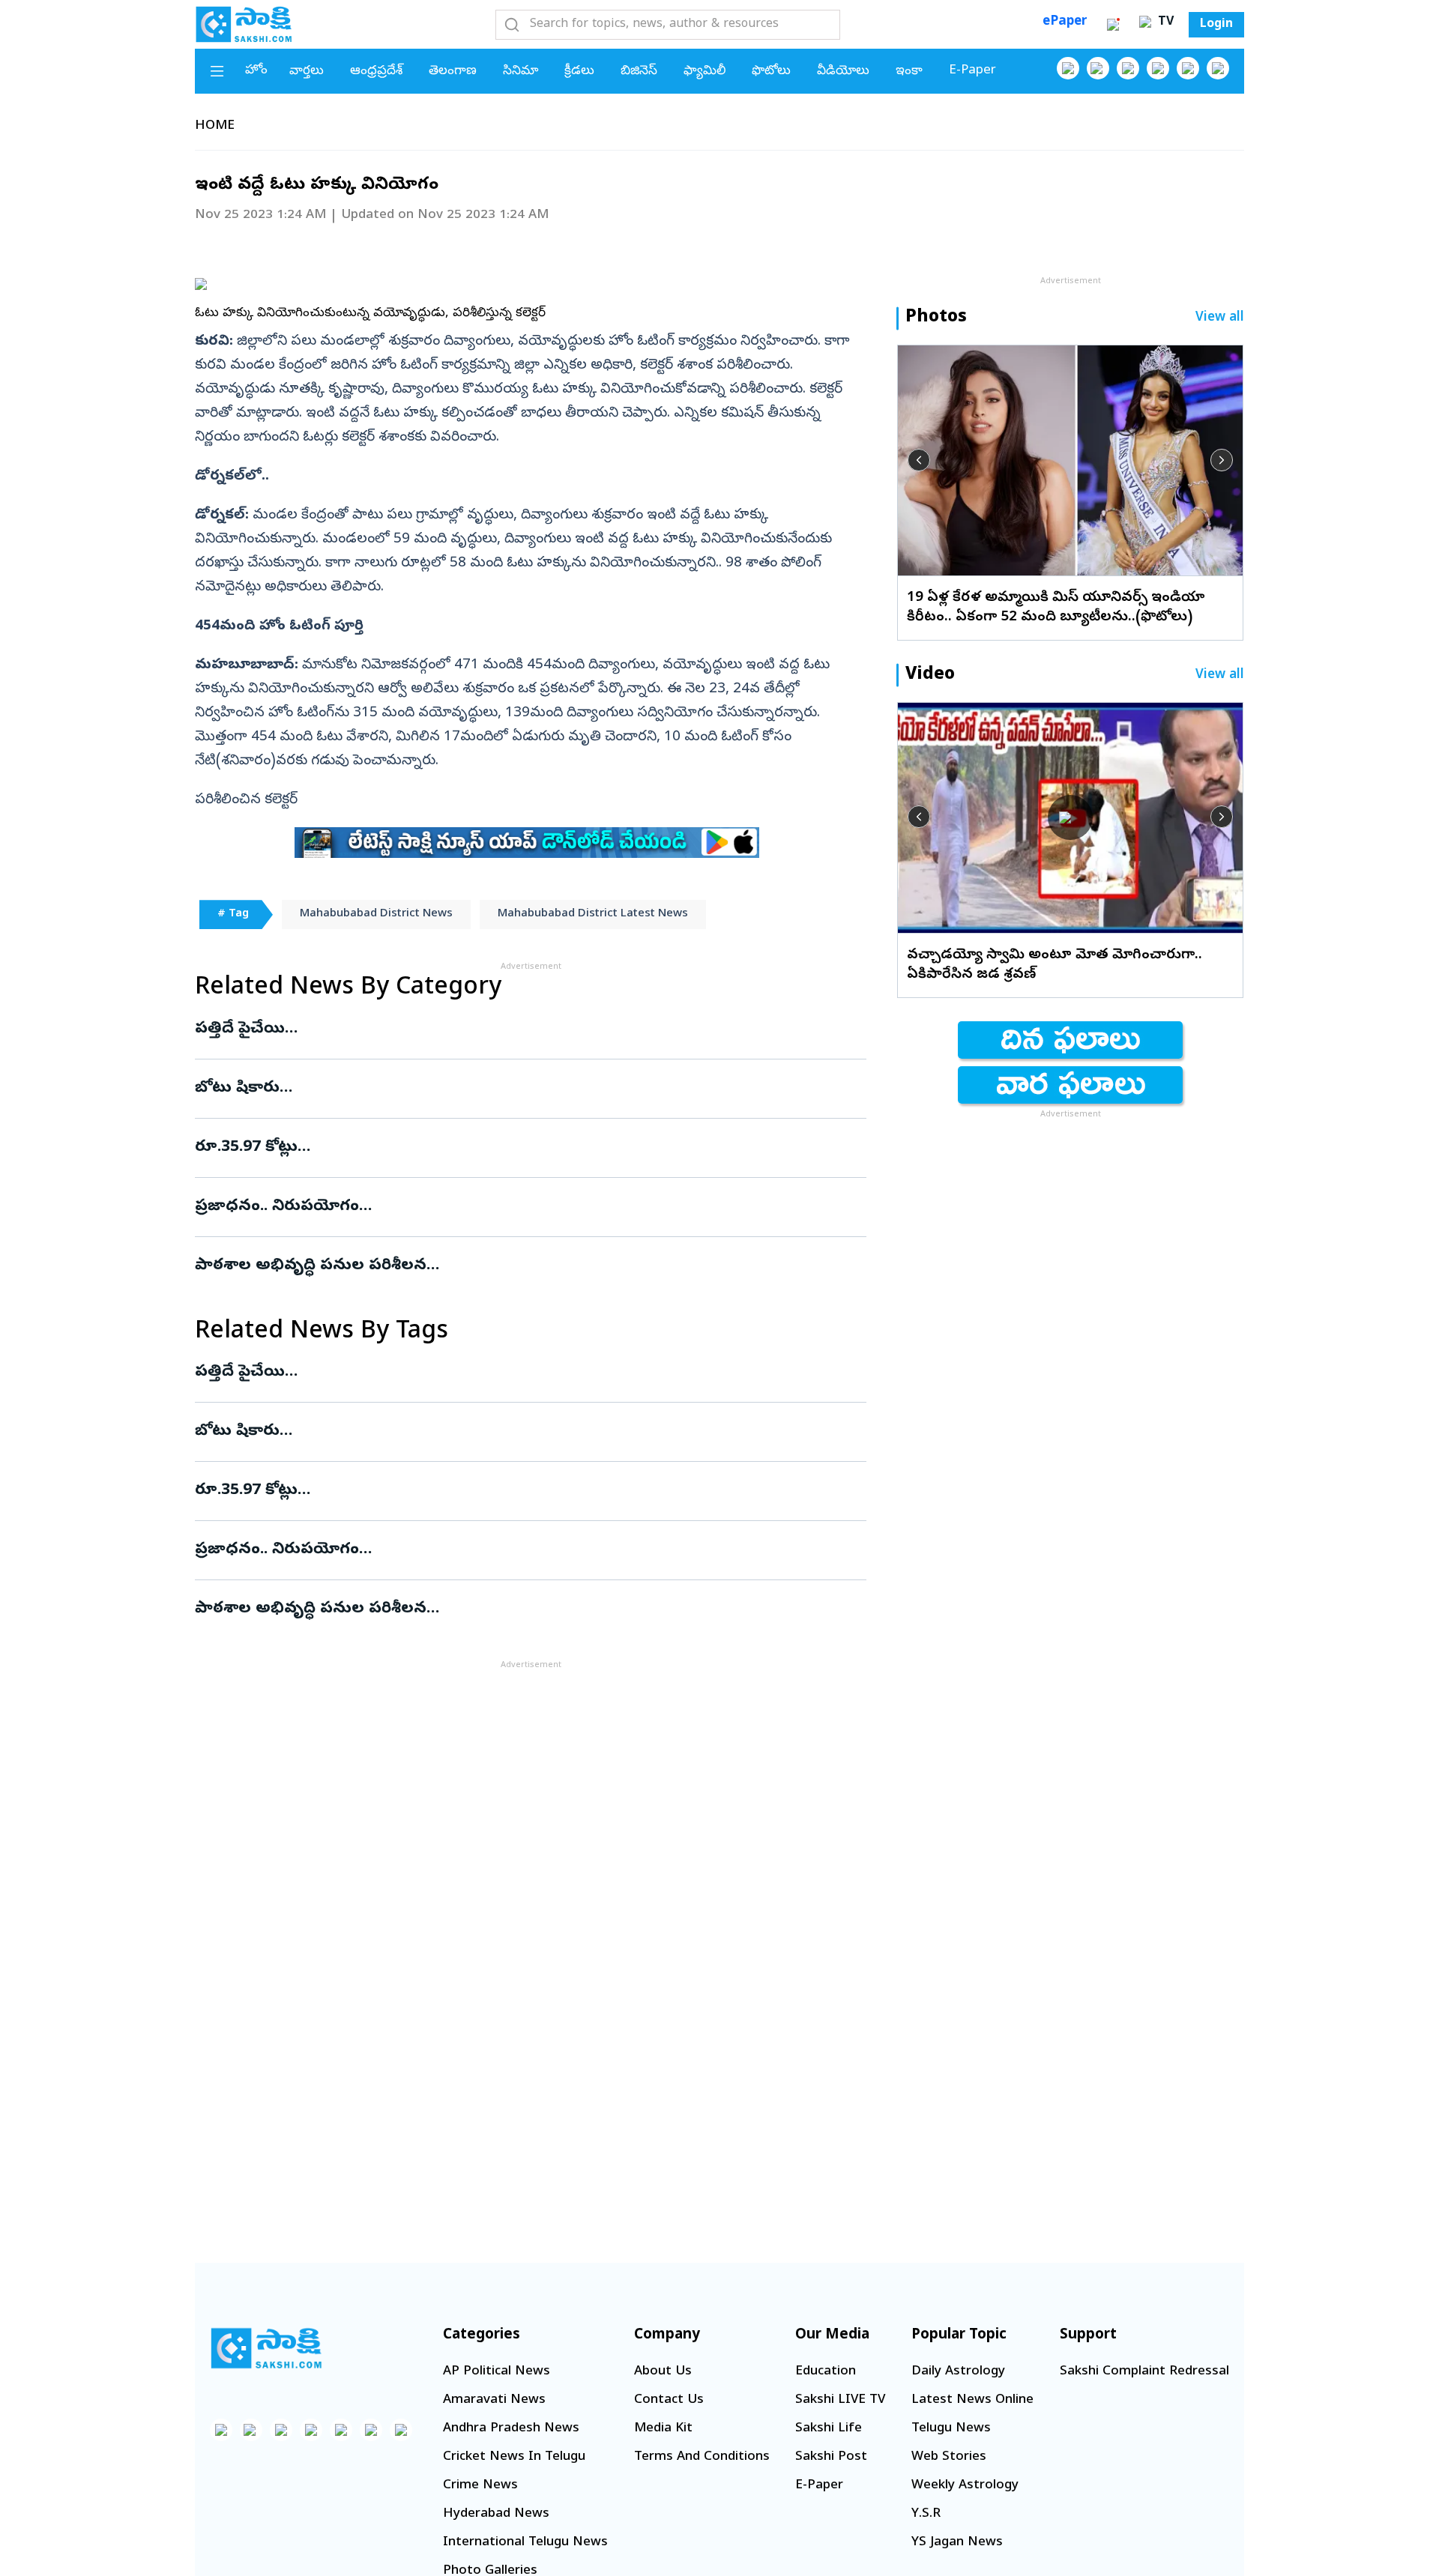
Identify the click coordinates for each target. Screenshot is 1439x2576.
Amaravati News (494, 2400)
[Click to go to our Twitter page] (1128, 68)
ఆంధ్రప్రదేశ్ (376, 72)
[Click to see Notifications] (1113, 25)
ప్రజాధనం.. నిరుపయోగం (528, 1207)
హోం (256, 71)
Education (826, 2372)
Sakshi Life (829, 2429)
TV (1164, 22)
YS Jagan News (957, 2543)
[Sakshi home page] (266, 2348)
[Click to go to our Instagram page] (1158, 68)
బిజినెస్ (639, 72)
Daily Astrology (958, 2372)
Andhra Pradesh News (511, 2429)
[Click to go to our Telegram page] (371, 2430)
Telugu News (951, 2429)
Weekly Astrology (965, 2486)
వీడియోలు (843, 72)
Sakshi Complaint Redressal (1144, 2372)
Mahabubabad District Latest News (593, 914)
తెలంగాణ (453, 72)
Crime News (480, 2486)
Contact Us (669, 2400)
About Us (663, 2372)
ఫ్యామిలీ (705, 72)
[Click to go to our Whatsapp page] (1098, 68)
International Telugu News (525, 2543)
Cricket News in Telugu (514, 2457)
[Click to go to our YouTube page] (1188, 68)
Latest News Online (972, 2400)
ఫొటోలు (771, 72)
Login (1216, 25)
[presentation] (919, 460)
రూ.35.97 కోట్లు (484, 1148)
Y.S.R (926, 2514)
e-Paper (972, 71)
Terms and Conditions (702, 2457)
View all (1220, 318)
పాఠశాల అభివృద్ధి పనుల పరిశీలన (512, 1266)
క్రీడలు (579, 72)
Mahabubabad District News (376, 914)
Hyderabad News (496, 2514)
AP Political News (497, 2372)
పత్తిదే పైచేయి (528, 1030)
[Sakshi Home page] (244, 24)
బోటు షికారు (529, 1089)
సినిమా (521, 72)
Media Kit (663, 2429)
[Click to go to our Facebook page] (1068, 68)
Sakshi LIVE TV (840, 2400)
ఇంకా (909, 72)
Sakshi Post (831, 2457)
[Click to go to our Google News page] (1218, 68)
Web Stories (949, 2457)
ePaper (1065, 22)
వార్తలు (307, 72)
